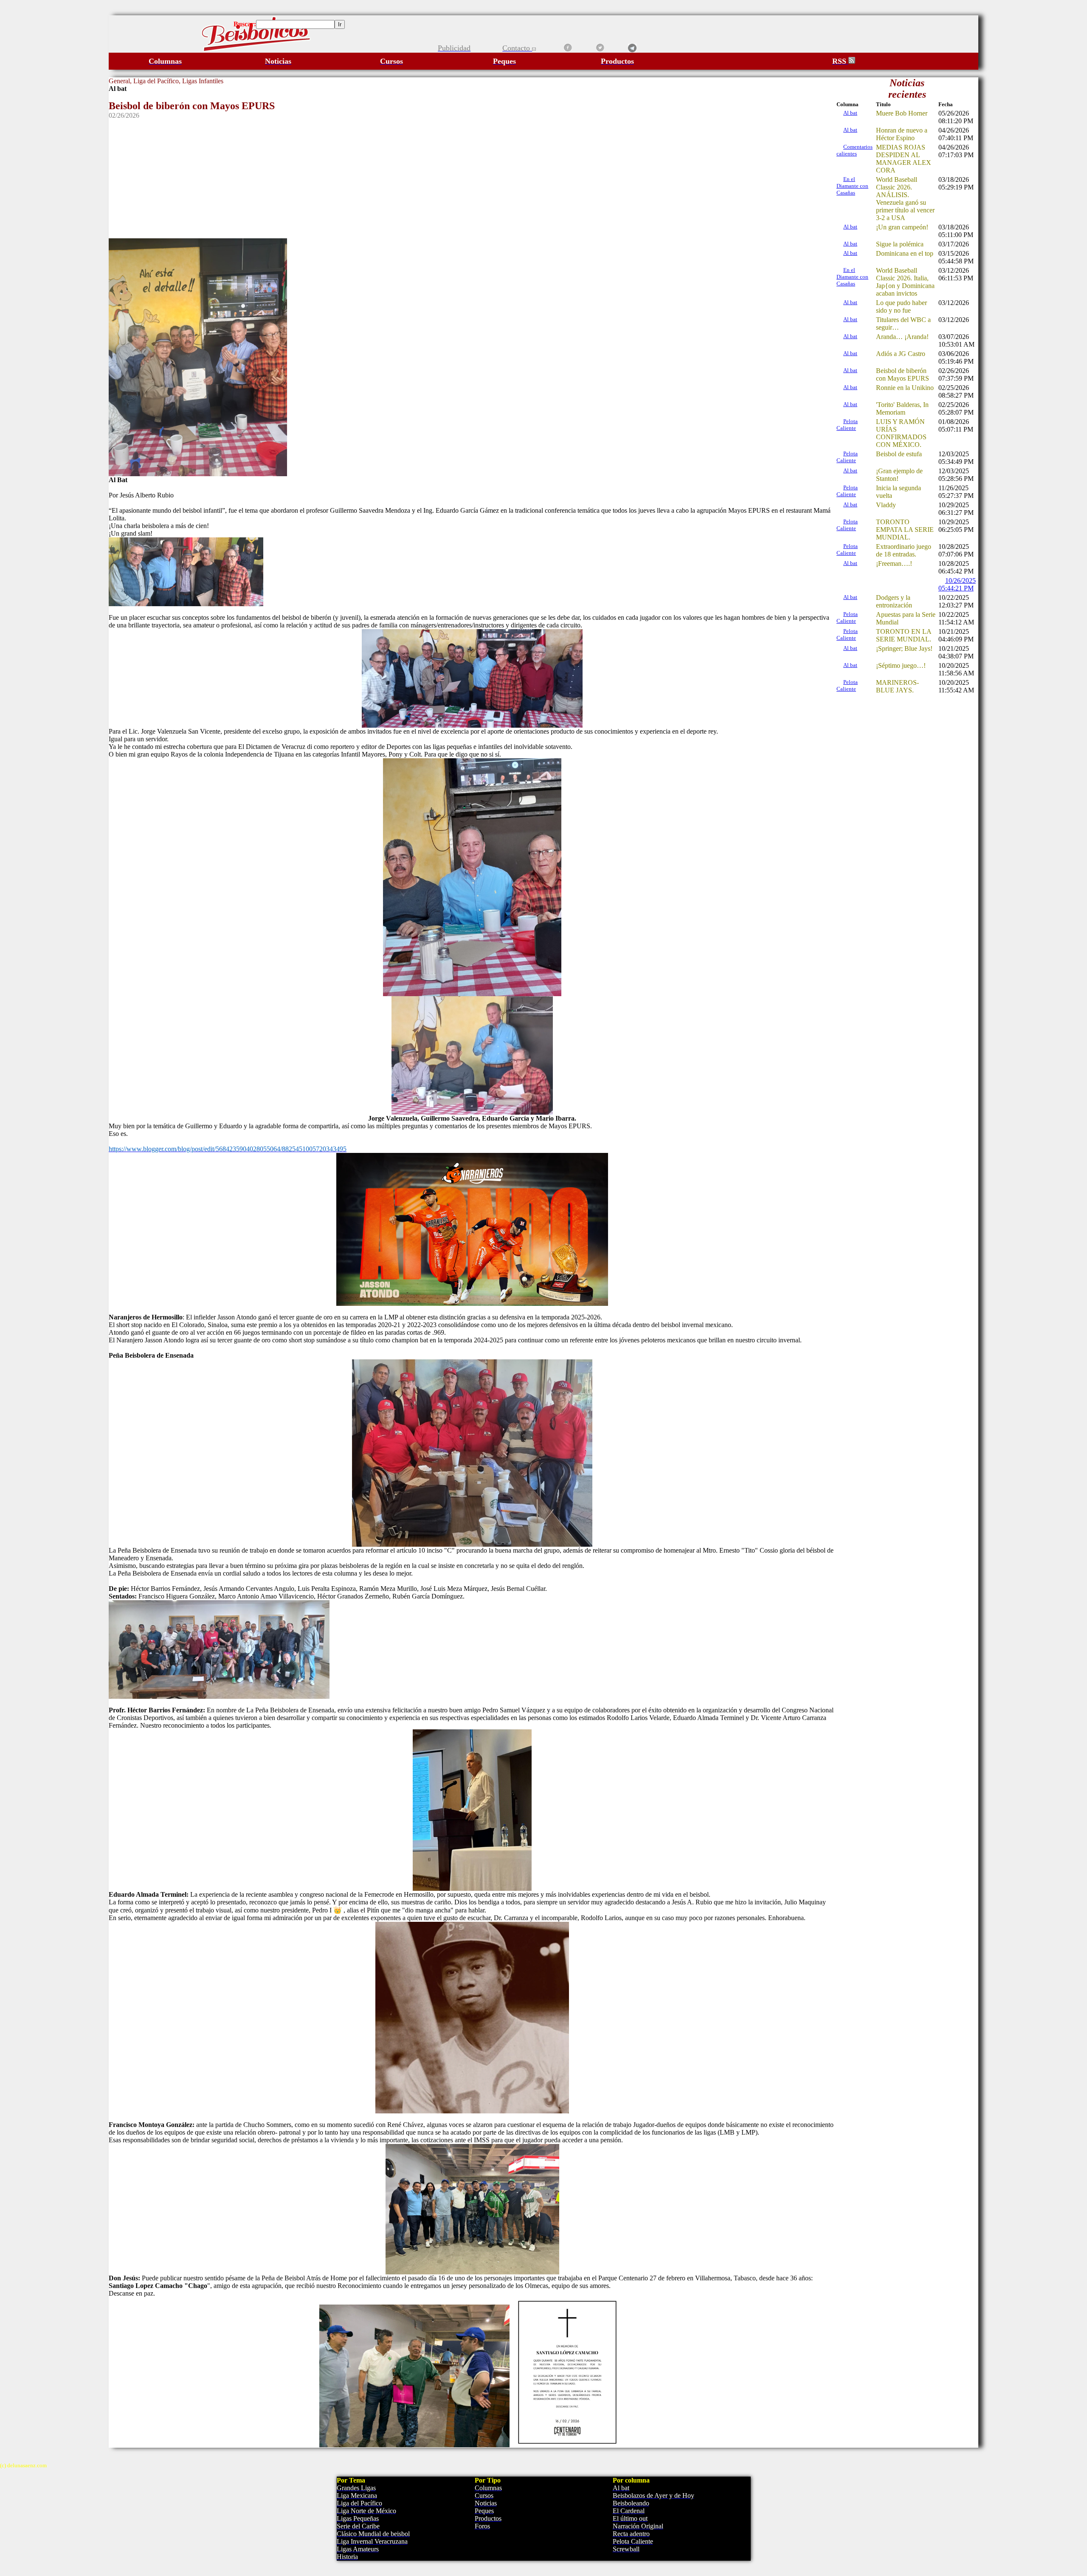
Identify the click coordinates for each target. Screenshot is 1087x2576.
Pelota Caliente (847, 425)
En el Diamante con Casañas (852, 186)
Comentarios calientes (855, 150)
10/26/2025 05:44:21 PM (957, 584)
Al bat (850, 113)
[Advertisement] (472, 179)
